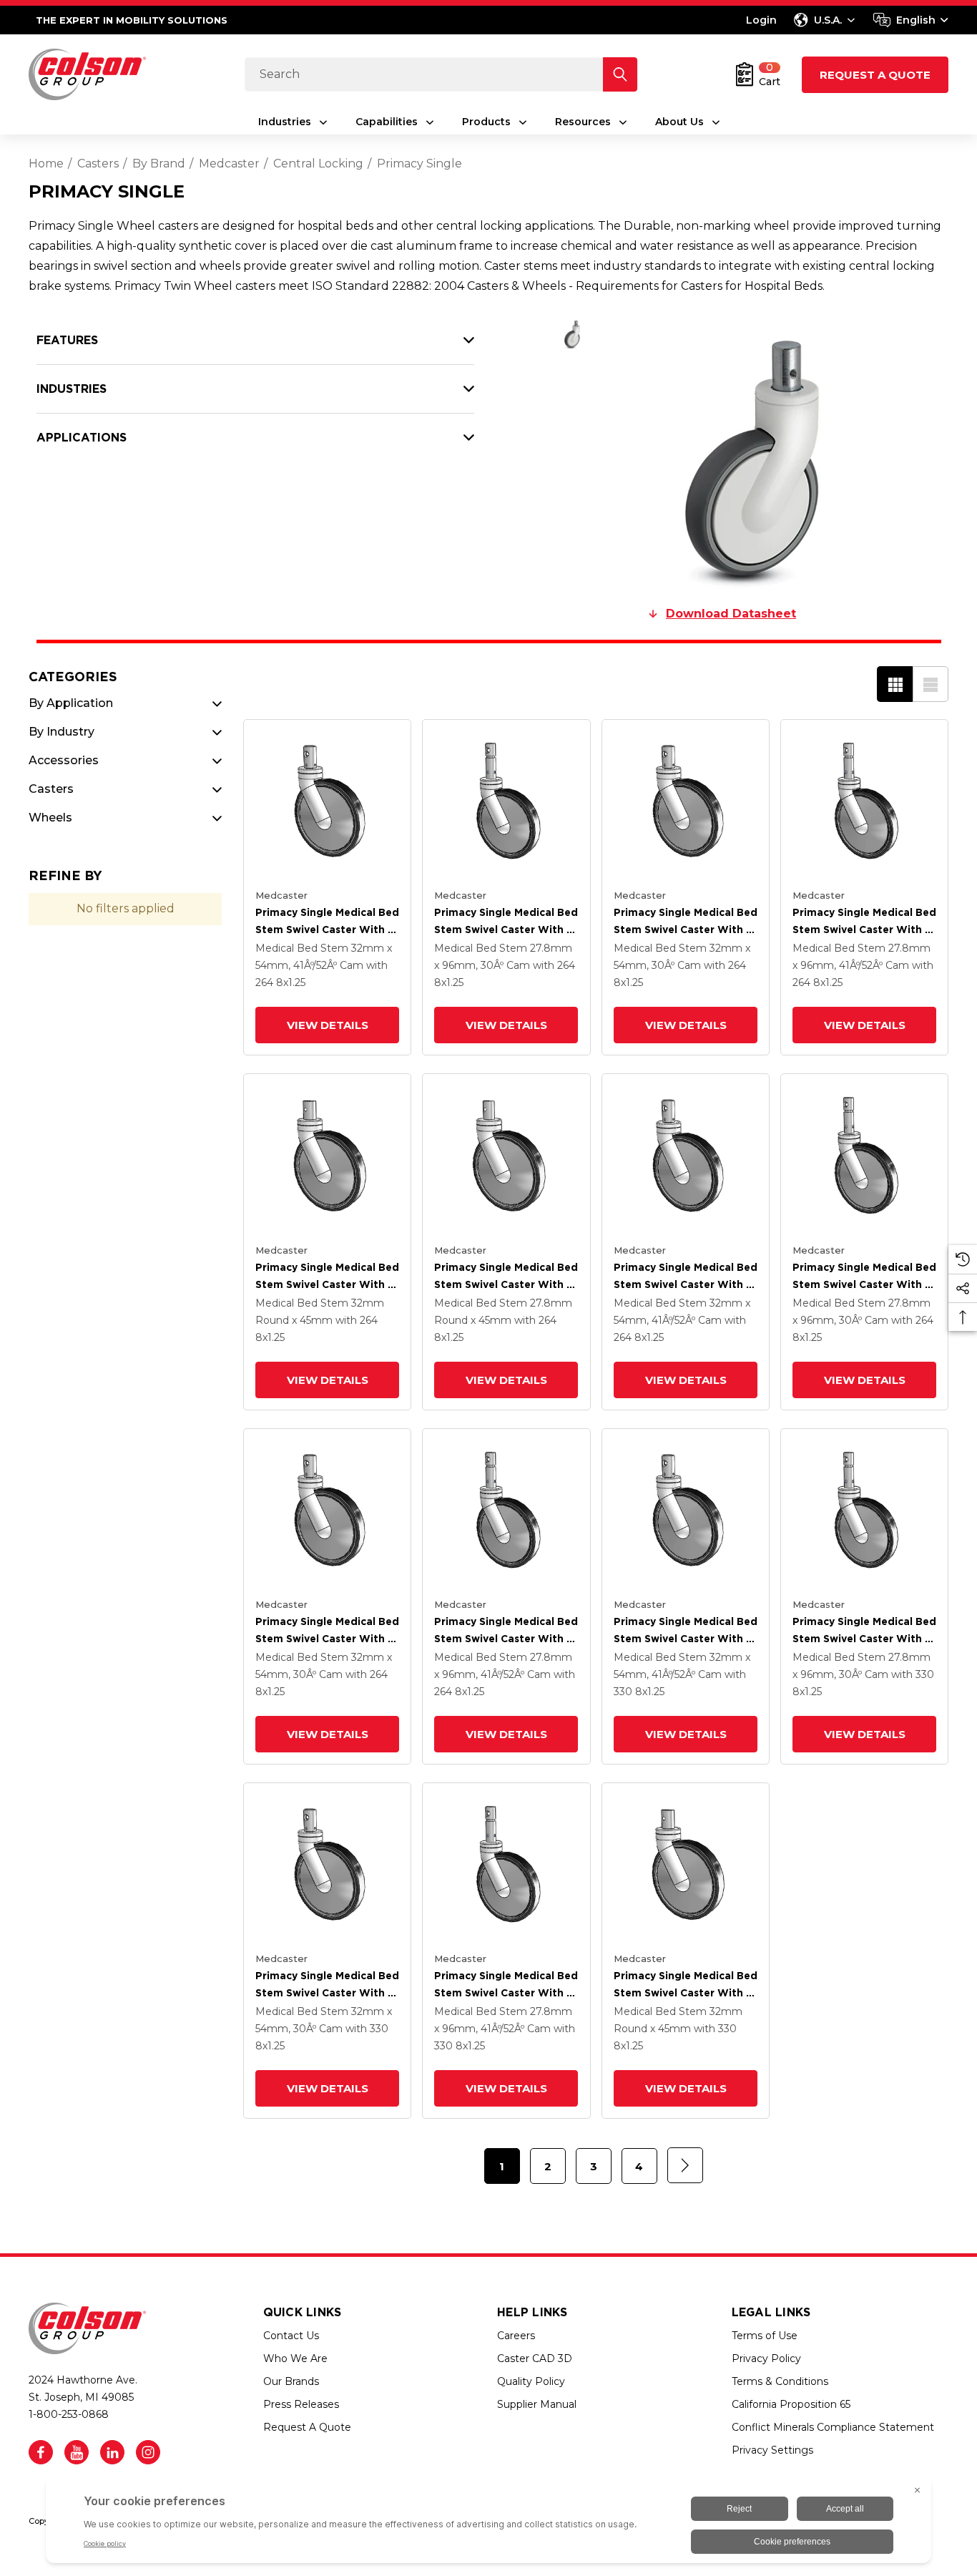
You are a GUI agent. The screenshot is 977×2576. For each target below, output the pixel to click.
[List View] (931, 684)
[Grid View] (895, 684)
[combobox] (911, 20)
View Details (328, 1025)
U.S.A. (828, 20)
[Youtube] (77, 2452)
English (916, 20)
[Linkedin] (112, 2452)
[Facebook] (41, 2452)
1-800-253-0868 (69, 2414)
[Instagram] (148, 2452)
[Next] (685, 2165)
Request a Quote (875, 75)
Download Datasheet (731, 614)
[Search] (620, 74)
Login (761, 20)
